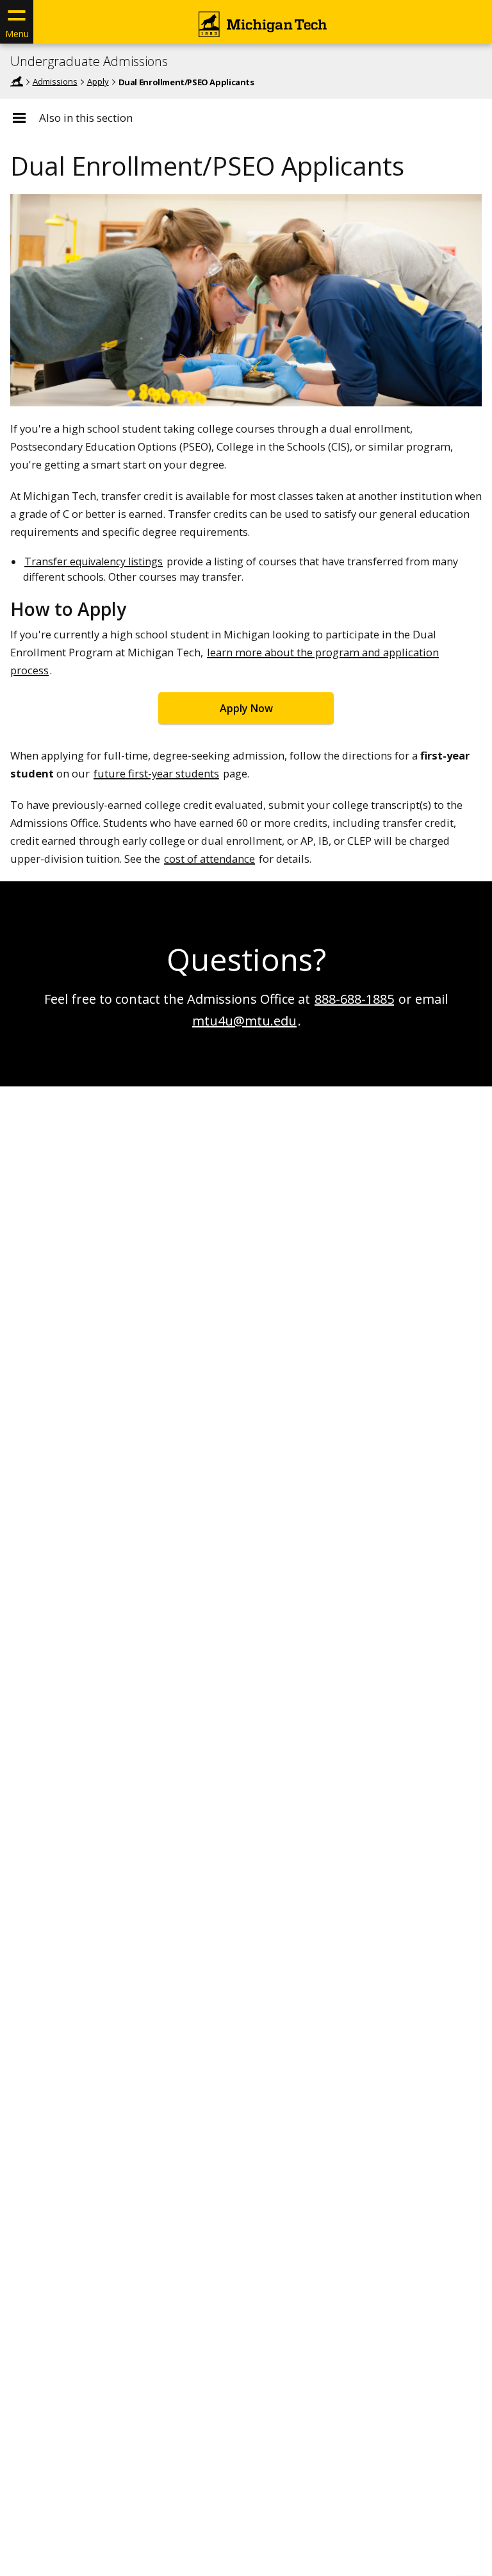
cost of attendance (209, 859)
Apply (98, 81)
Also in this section (86, 118)
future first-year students (156, 773)
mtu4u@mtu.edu (244, 1021)
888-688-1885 (354, 999)
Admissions (55, 81)
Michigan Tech (17, 81)
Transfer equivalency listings (94, 561)
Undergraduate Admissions (89, 62)
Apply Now (246, 708)
